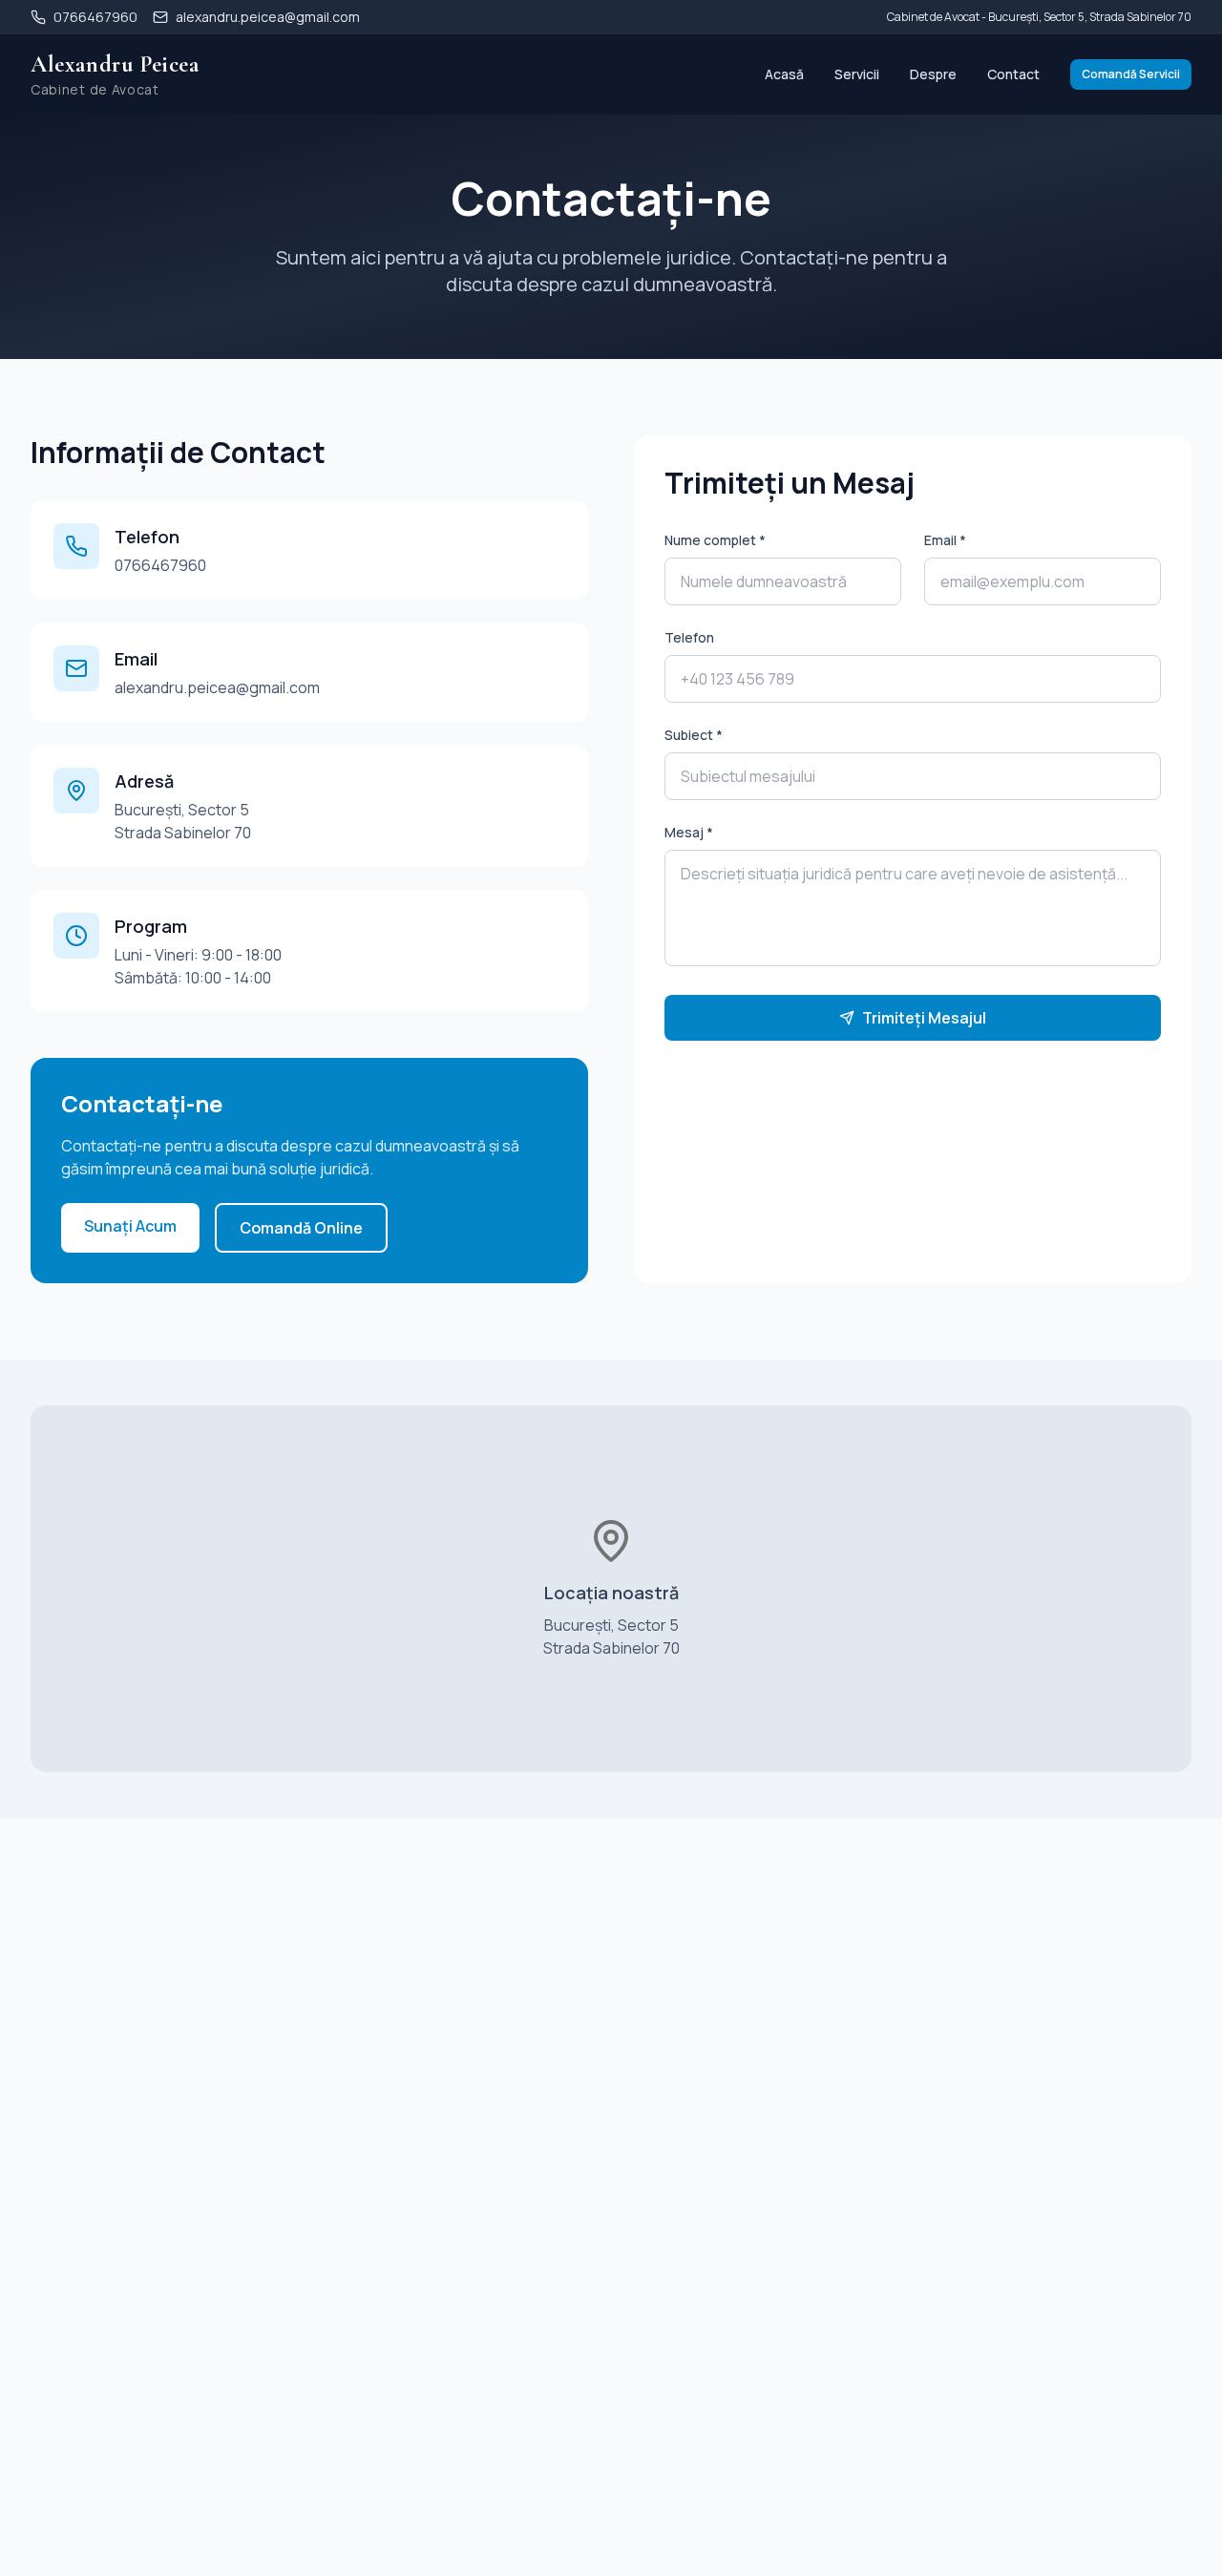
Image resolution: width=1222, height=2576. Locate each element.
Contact (1013, 74)
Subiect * (694, 735)
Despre (933, 74)
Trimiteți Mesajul (924, 1018)
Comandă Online (301, 1228)
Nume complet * (715, 540)
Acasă (784, 74)
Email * (945, 540)
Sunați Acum (130, 1226)
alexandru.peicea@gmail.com (217, 687)
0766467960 (160, 565)
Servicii (857, 74)
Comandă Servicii (1131, 74)
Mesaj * (689, 832)
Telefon (689, 637)
